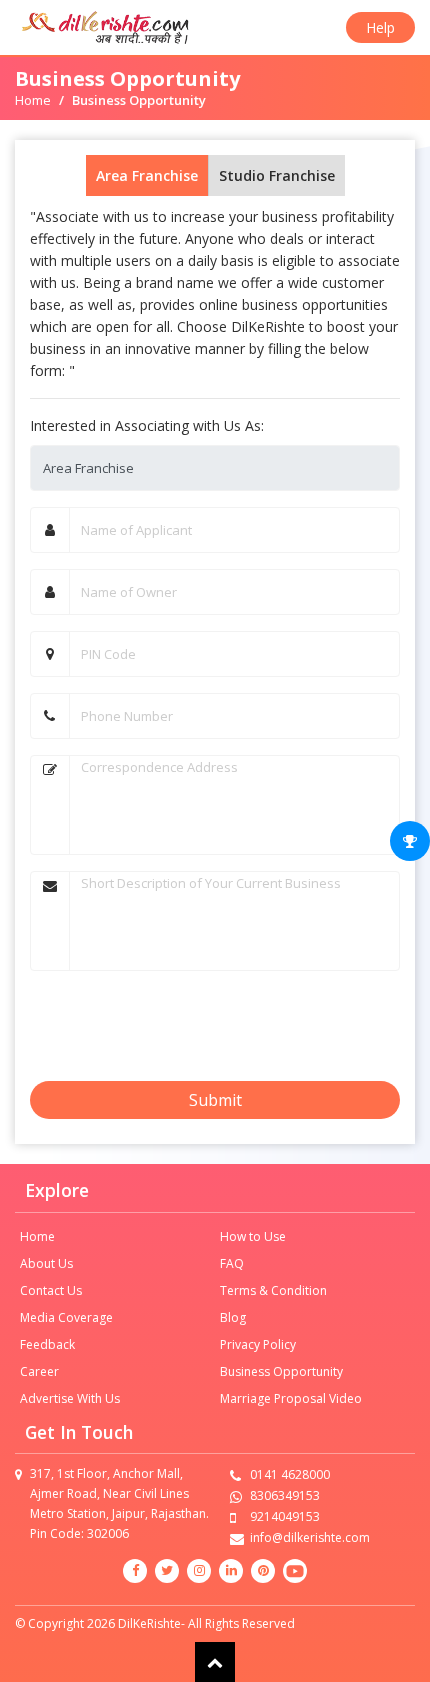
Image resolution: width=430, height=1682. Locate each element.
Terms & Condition (273, 1290)
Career (39, 1371)
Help (380, 27)
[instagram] (199, 1571)
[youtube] (295, 1571)
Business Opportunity (281, 1371)
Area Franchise (147, 175)
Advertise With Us (70, 1398)
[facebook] (135, 1571)
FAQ (232, 1263)
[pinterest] (263, 1571)
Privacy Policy (258, 1344)
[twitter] (167, 1571)
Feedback (47, 1344)
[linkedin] (231, 1571)
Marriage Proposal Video (291, 1398)
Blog (233, 1317)
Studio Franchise (277, 175)
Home (33, 100)
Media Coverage (66, 1317)
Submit (215, 1100)
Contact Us (51, 1290)
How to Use (253, 1236)
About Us (46, 1263)
